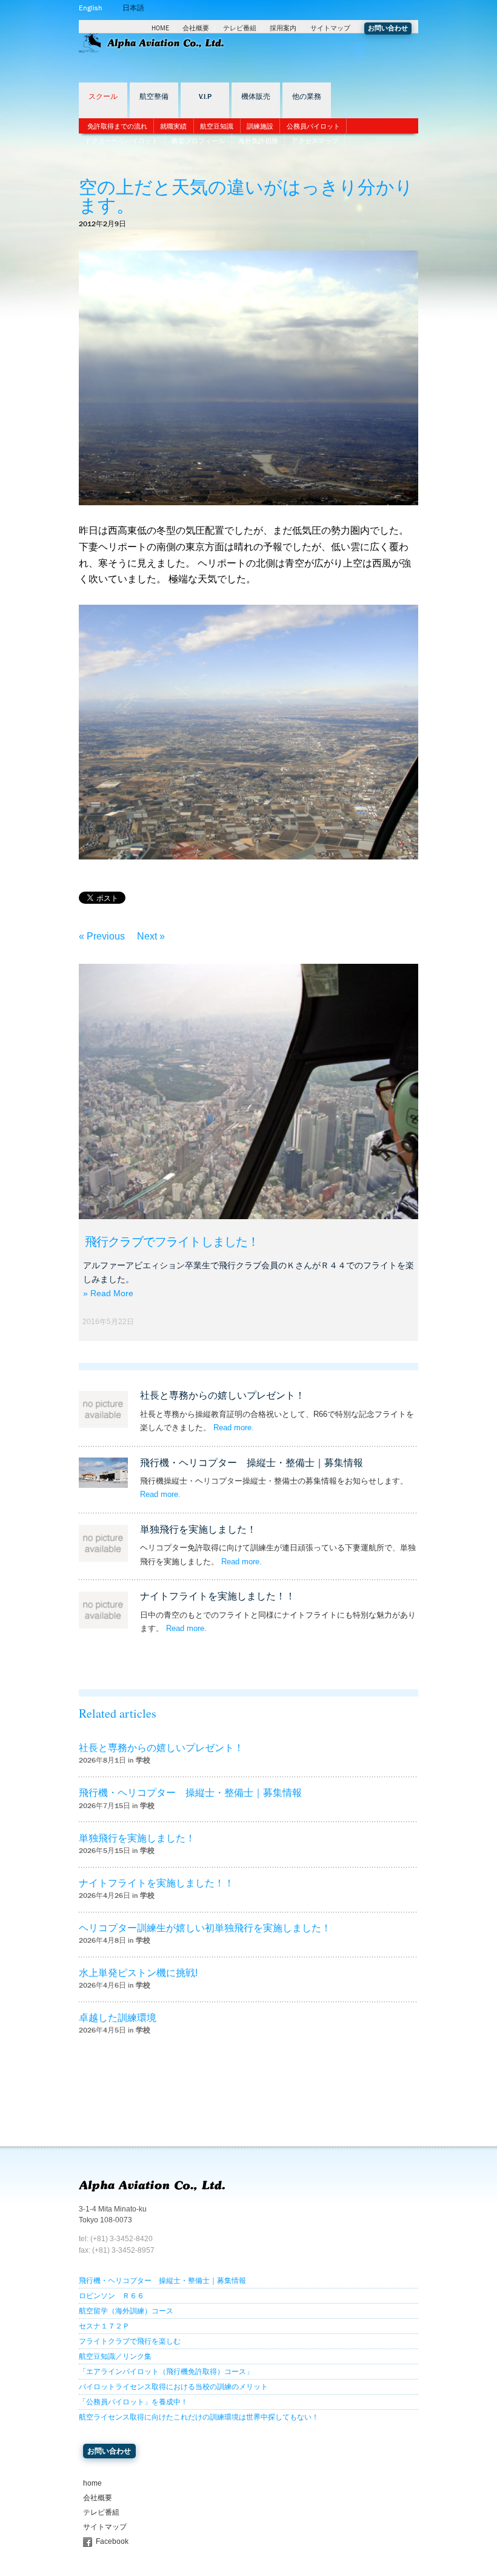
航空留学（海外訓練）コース (126, 2311)
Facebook (112, 2541)
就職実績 (173, 126)
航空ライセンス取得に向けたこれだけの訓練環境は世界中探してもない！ (199, 2417)
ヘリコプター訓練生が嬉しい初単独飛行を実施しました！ (205, 1928)
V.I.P (205, 97)
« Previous (102, 936)
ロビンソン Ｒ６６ (112, 2296)
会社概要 (196, 28)
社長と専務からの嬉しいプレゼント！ (222, 1395)
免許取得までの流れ (117, 126)
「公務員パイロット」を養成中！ (133, 2402)
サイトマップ (330, 28)
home (92, 2483)
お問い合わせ (388, 28)
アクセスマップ (315, 141)
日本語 (133, 8)
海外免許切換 (258, 141)
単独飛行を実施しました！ (198, 1529)
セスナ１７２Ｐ (104, 2326)
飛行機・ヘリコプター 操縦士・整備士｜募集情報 (252, 1463)
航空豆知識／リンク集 (115, 2356)
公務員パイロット (313, 126)
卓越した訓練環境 (118, 2018)
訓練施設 (260, 126)
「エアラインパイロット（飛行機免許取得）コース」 (166, 2372)
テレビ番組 (240, 28)
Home (160, 28)
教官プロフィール (198, 141)
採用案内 (283, 28)
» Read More (108, 1293)
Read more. (234, 1428)
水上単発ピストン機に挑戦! (138, 1973)
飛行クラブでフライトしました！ (172, 1242)
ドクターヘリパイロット (122, 141)
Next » (151, 936)
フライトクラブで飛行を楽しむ (130, 2341)
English (90, 8)
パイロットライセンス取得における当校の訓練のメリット (173, 2387)
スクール (103, 97)
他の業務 (307, 97)
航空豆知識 (217, 126)
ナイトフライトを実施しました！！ (218, 1596)
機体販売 (256, 97)
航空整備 (154, 97)
